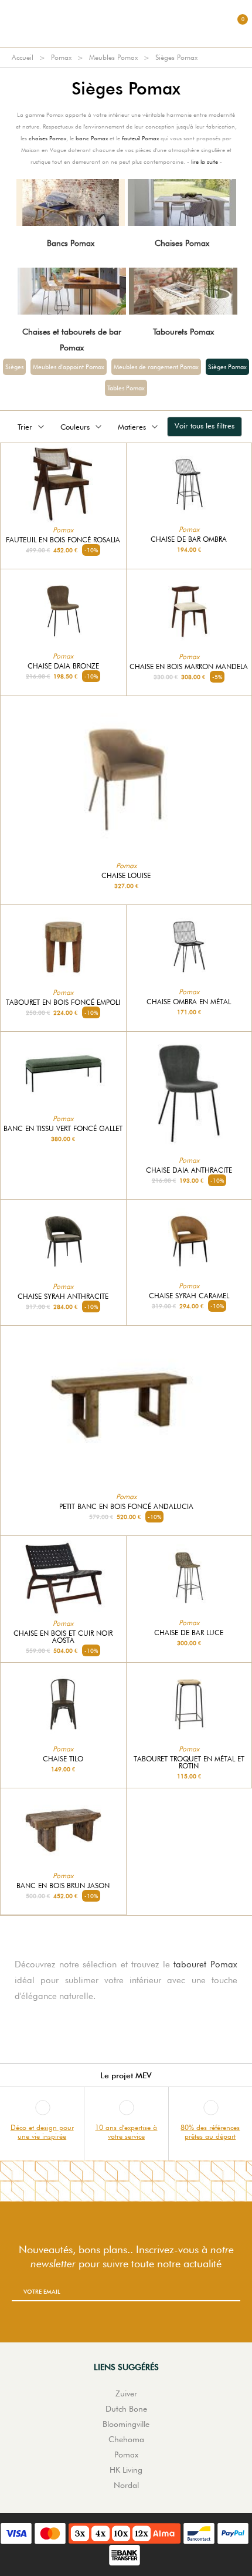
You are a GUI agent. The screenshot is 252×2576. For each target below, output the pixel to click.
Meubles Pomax (113, 57)
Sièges (14, 367)
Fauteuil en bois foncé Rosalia (63, 540)
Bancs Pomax (71, 243)
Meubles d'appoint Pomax (69, 367)
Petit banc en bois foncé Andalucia (126, 1507)
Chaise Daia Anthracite (189, 1170)
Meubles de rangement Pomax (156, 367)
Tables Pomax (126, 388)
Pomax (61, 57)
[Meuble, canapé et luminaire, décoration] (126, 23)
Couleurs (75, 427)
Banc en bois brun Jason (63, 1886)
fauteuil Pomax (140, 138)
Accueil (23, 57)
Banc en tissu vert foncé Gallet (63, 1129)
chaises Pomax (47, 138)
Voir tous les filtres (205, 426)
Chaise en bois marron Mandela (189, 667)
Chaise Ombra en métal (189, 1002)
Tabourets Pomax (183, 332)
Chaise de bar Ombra (189, 539)
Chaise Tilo (63, 1759)
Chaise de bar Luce (189, 1633)
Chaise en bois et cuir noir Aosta (63, 1637)
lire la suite (205, 161)
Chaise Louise (126, 876)
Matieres (132, 427)
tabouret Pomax (205, 1964)
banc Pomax (92, 138)
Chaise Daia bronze (63, 666)
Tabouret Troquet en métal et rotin (189, 1763)
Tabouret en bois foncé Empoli (63, 1002)
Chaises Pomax (182, 243)
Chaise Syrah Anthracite (63, 1297)
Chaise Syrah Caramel (189, 1296)
